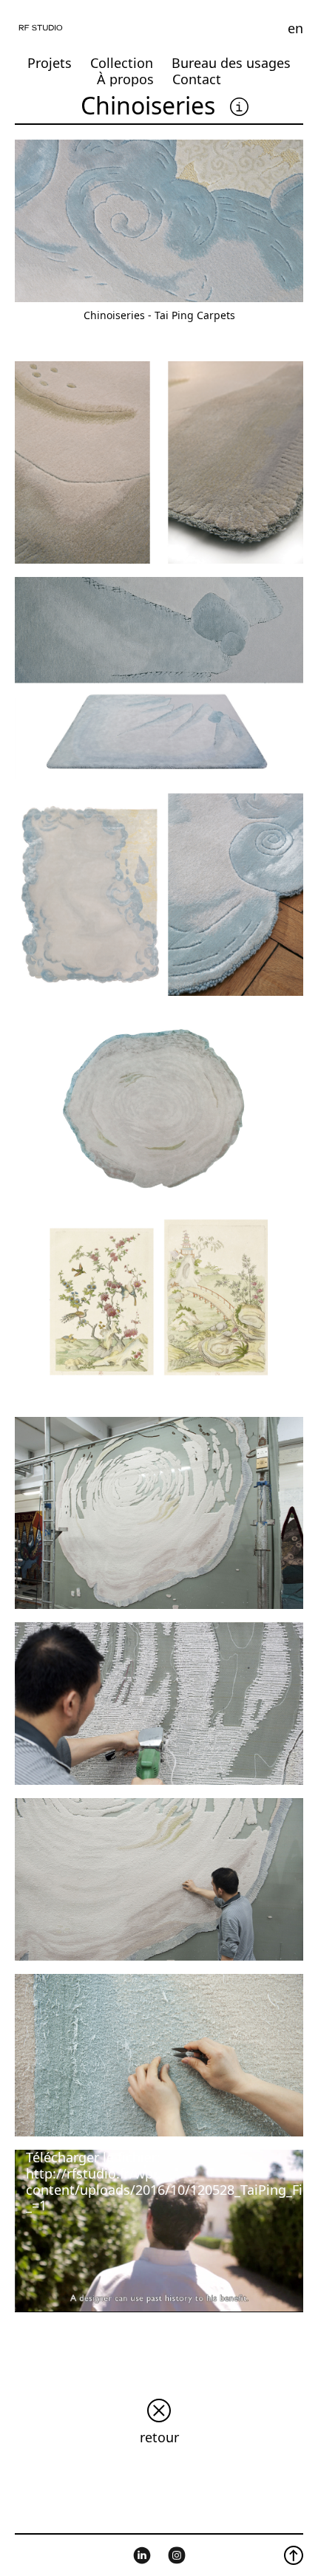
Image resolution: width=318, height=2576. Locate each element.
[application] (159, 2231)
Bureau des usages (231, 63)
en (295, 28)
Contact (197, 79)
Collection (122, 63)
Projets (50, 63)
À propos (125, 79)
